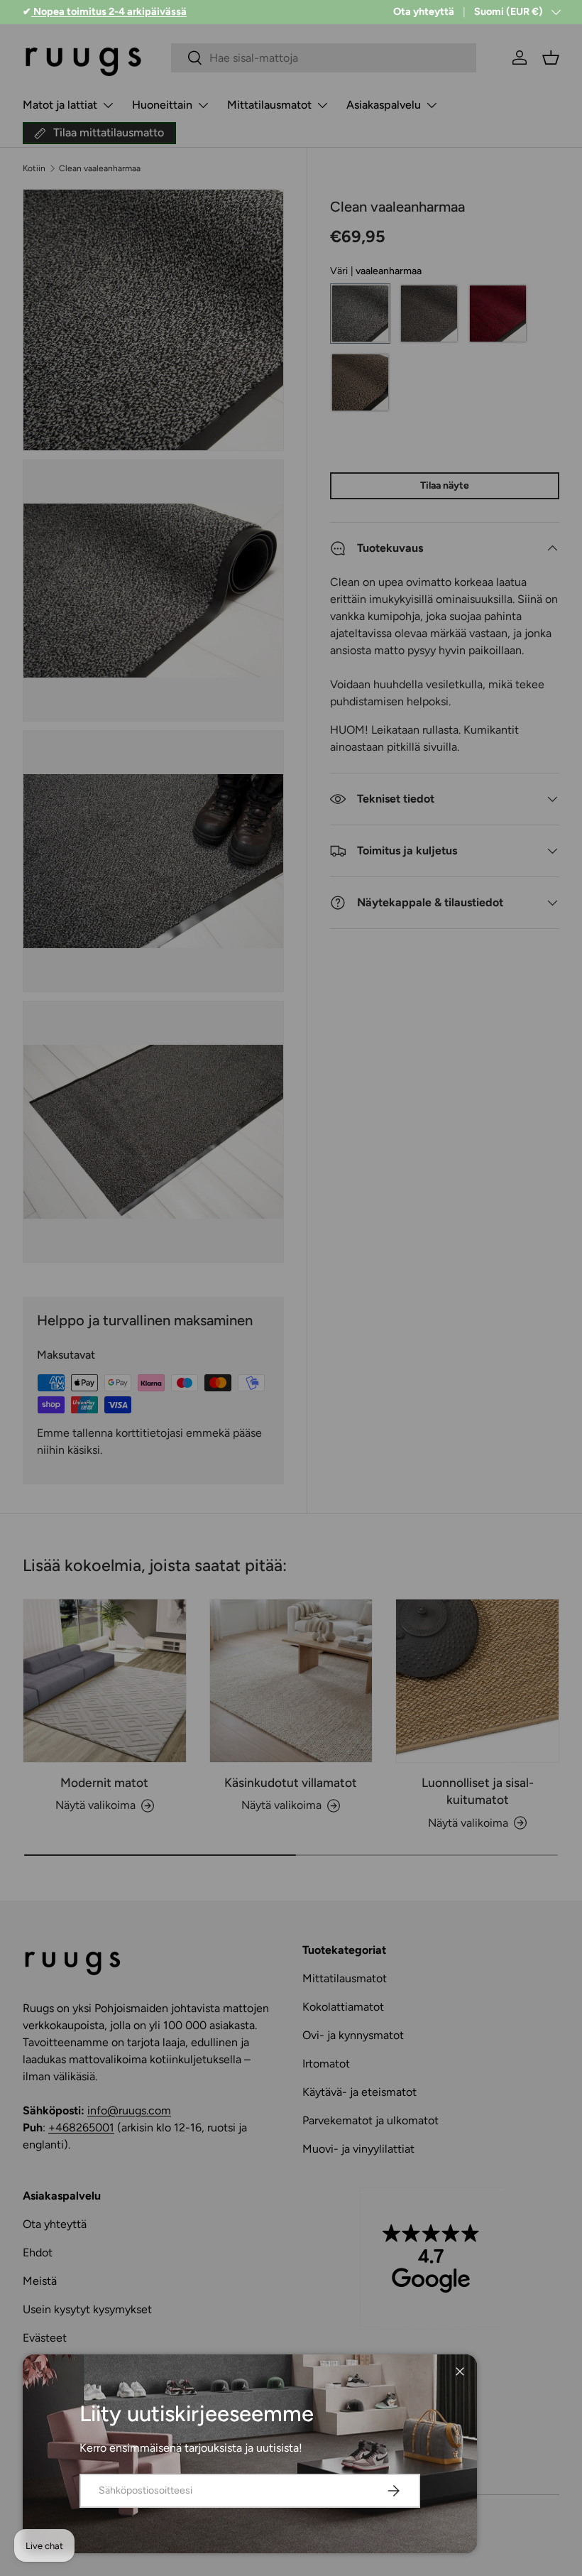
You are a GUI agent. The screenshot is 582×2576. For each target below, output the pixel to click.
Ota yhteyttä (424, 11)
